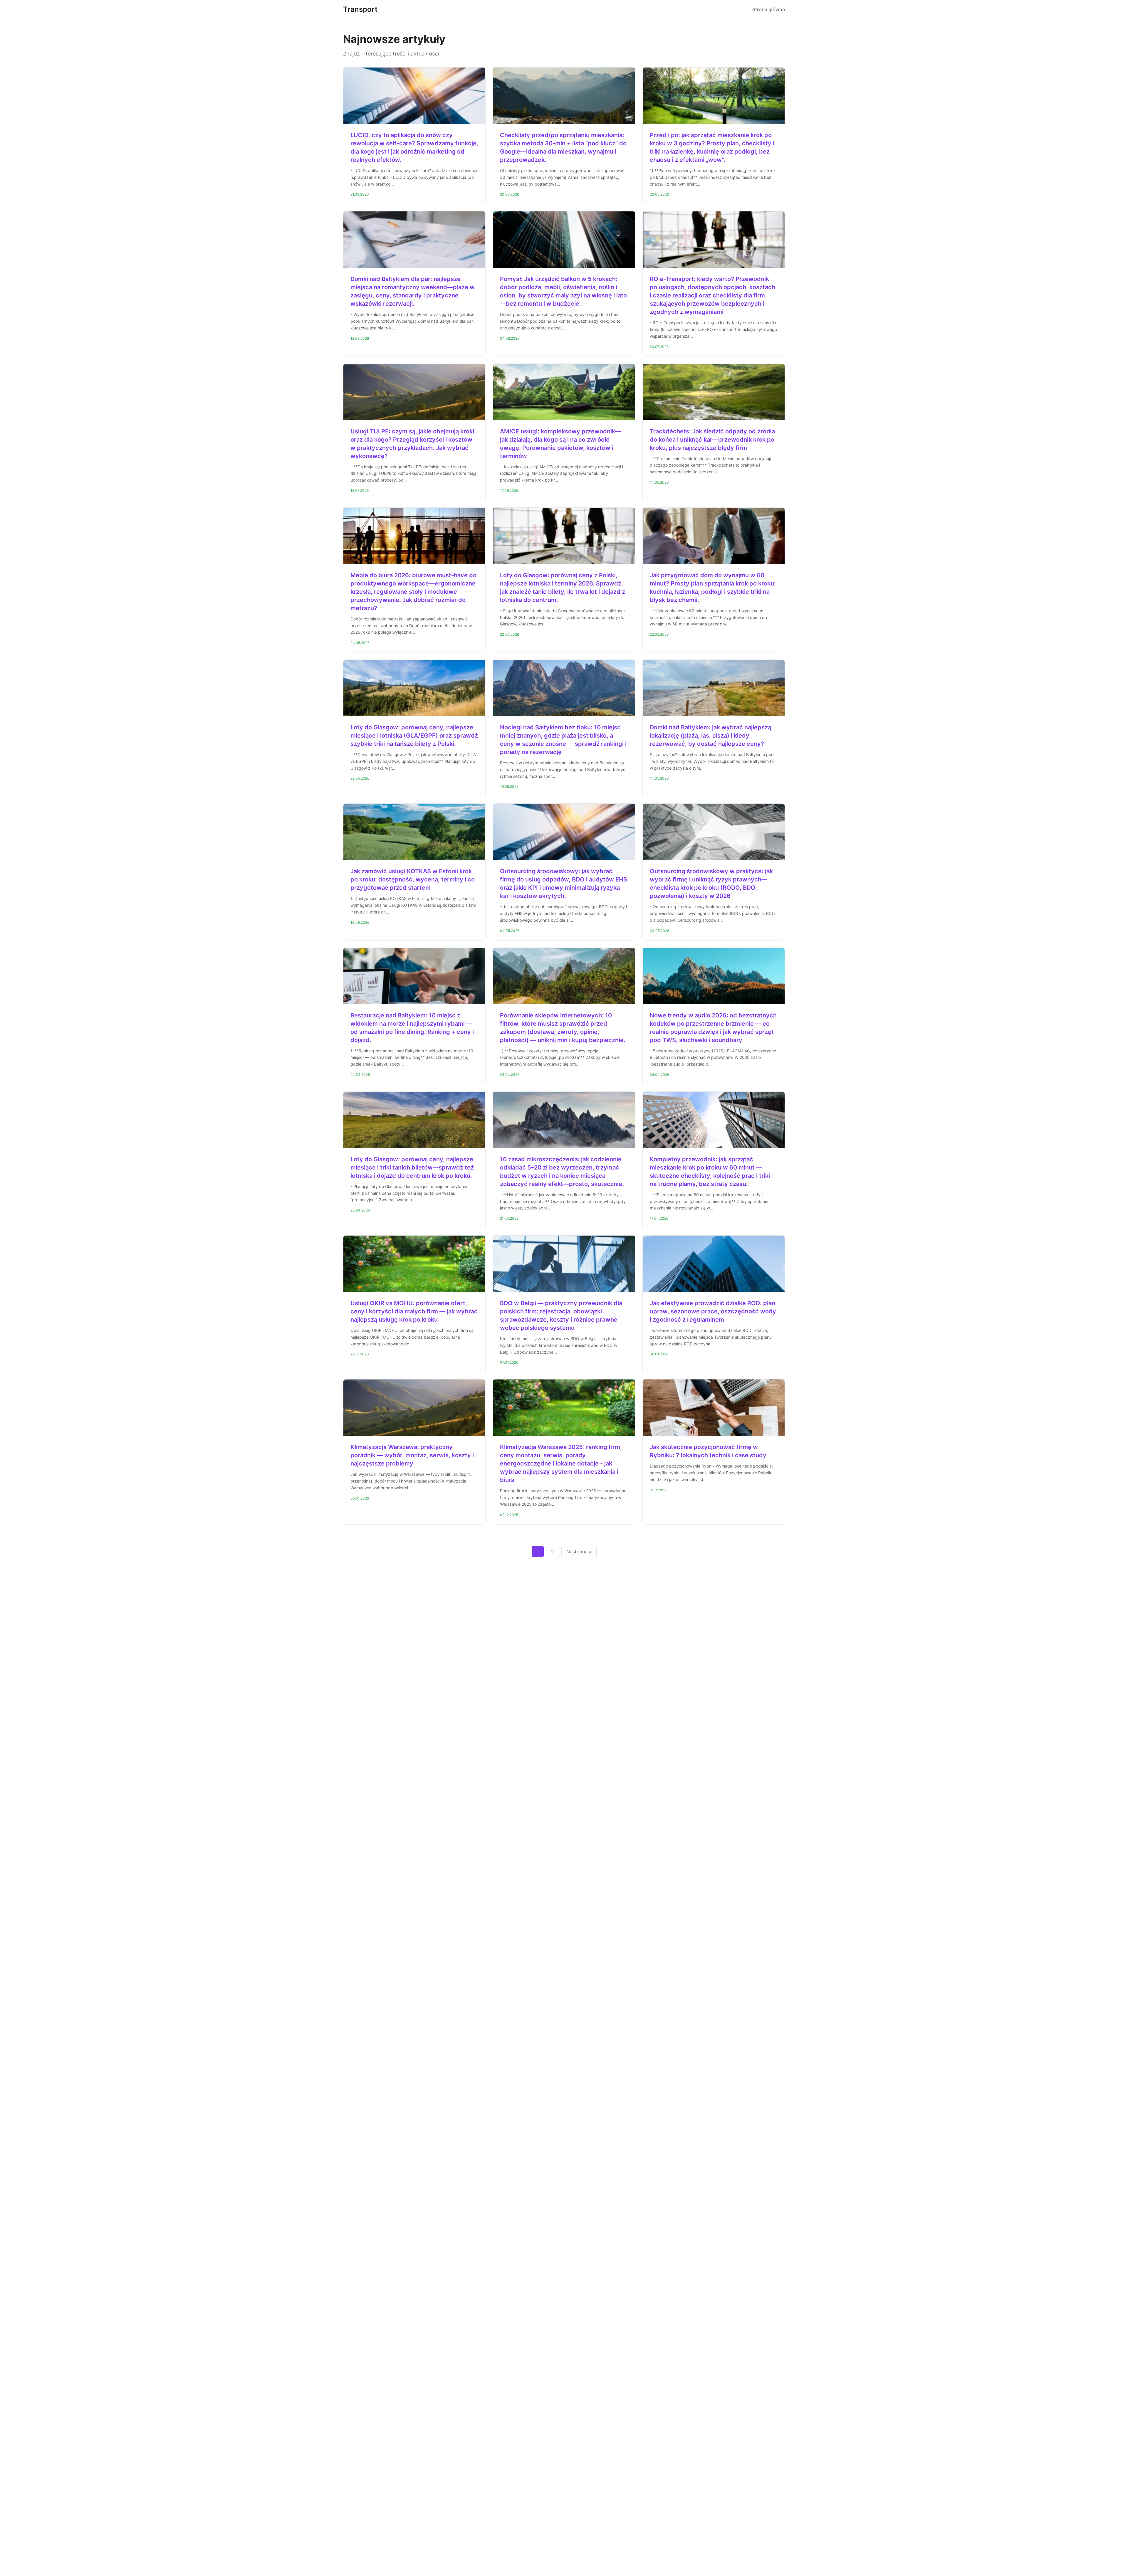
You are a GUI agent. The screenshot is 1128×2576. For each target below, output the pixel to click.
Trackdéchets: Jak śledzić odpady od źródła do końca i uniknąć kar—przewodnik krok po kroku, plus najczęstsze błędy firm (712, 440)
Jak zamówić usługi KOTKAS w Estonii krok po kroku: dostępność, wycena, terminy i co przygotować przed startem (413, 879)
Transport (360, 9)
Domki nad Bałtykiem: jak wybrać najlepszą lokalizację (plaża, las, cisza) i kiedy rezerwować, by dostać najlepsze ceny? (710, 736)
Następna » (579, 1552)
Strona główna (769, 9)
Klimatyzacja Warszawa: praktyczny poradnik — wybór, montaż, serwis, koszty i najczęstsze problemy (412, 1455)
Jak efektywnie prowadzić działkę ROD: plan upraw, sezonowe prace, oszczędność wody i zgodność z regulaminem (713, 1311)
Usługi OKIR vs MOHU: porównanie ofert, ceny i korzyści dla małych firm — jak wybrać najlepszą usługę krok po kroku (414, 1311)
